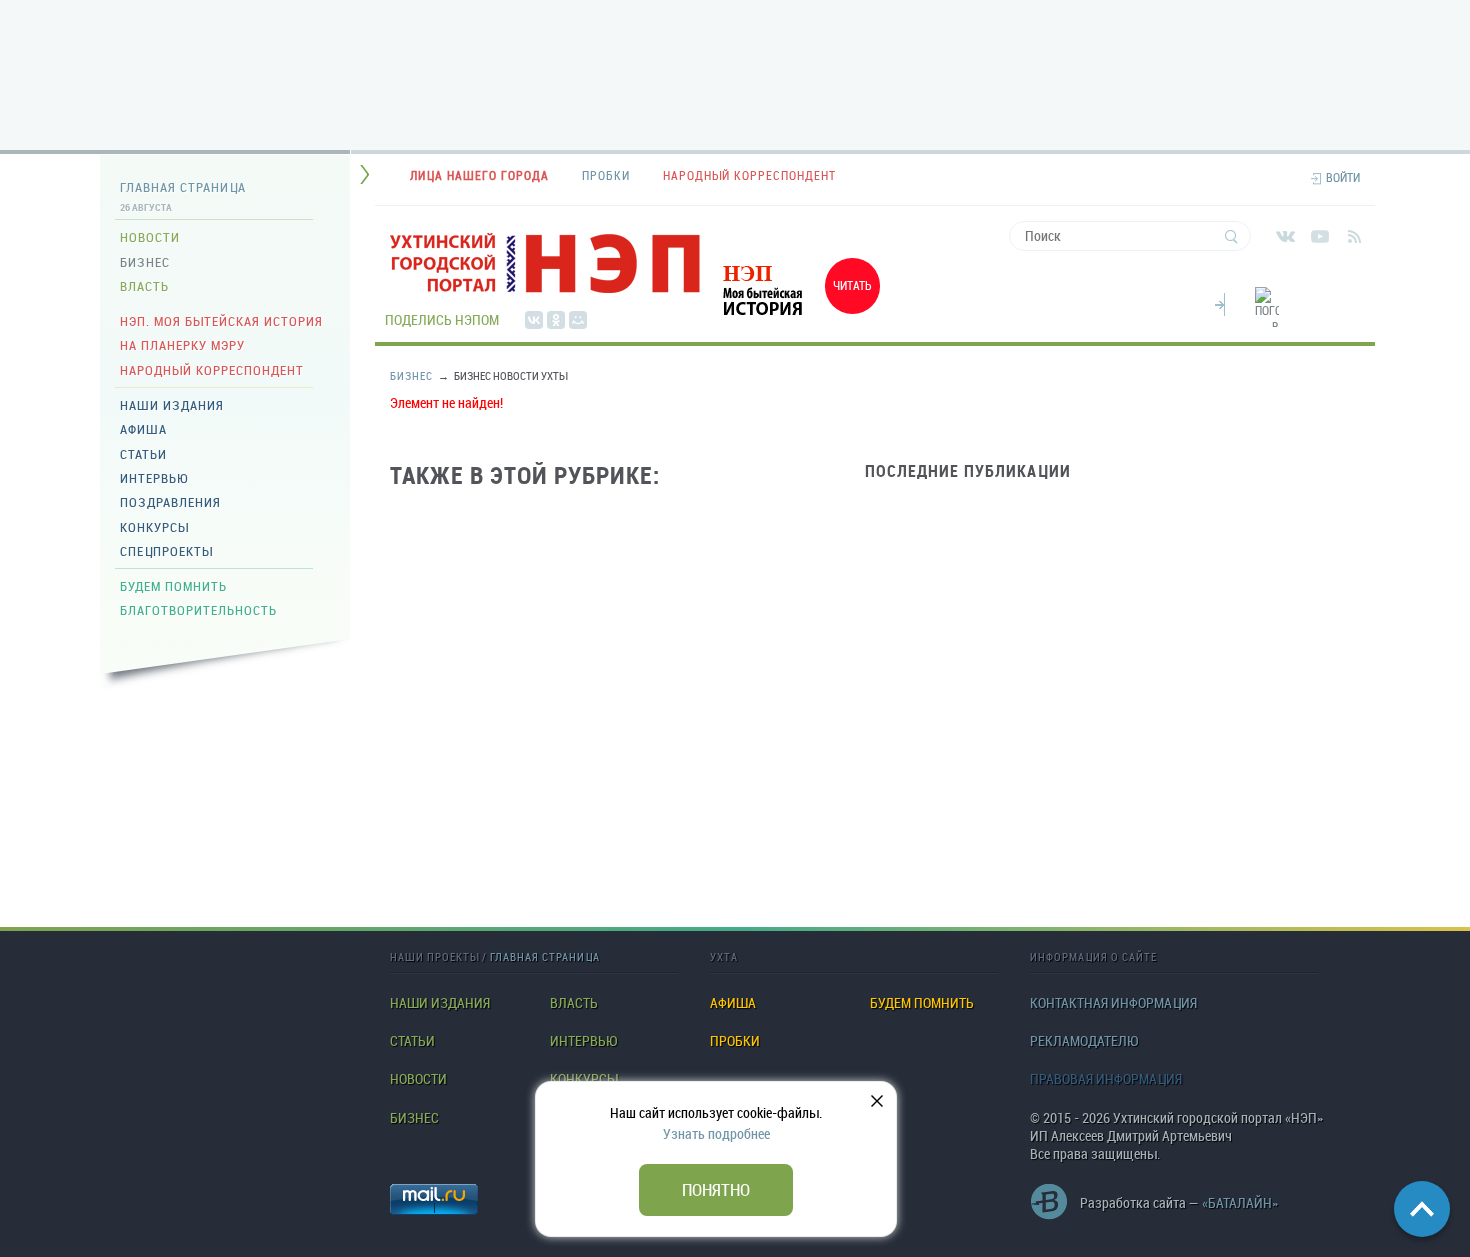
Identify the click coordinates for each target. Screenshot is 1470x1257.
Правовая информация (1106, 1079)
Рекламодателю (1084, 1041)
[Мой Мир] (578, 320)
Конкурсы (154, 527)
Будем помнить (173, 586)
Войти (1343, 177)
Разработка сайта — (1179, 1202)
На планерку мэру (182, 345)
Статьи (143, 454)
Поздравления (170, 502)
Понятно (716, 1189)
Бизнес (145, 262)
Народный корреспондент (212, 370)
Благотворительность (198, 610)
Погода (1220, 301)
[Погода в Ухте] (1267, 318)
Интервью (154, 478)
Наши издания (172, 405)
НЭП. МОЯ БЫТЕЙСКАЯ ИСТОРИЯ (221, 321)
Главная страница (183, 187)
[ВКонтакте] (534, 320)
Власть (144, 286)
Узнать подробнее (716, 1133)
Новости (150, 237)
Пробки (735, 1041)
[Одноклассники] (556, 320)
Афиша (143, 429)
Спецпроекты (166, 551)
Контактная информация (1113, 1003)
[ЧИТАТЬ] (795, 318)
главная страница (545, 956)
